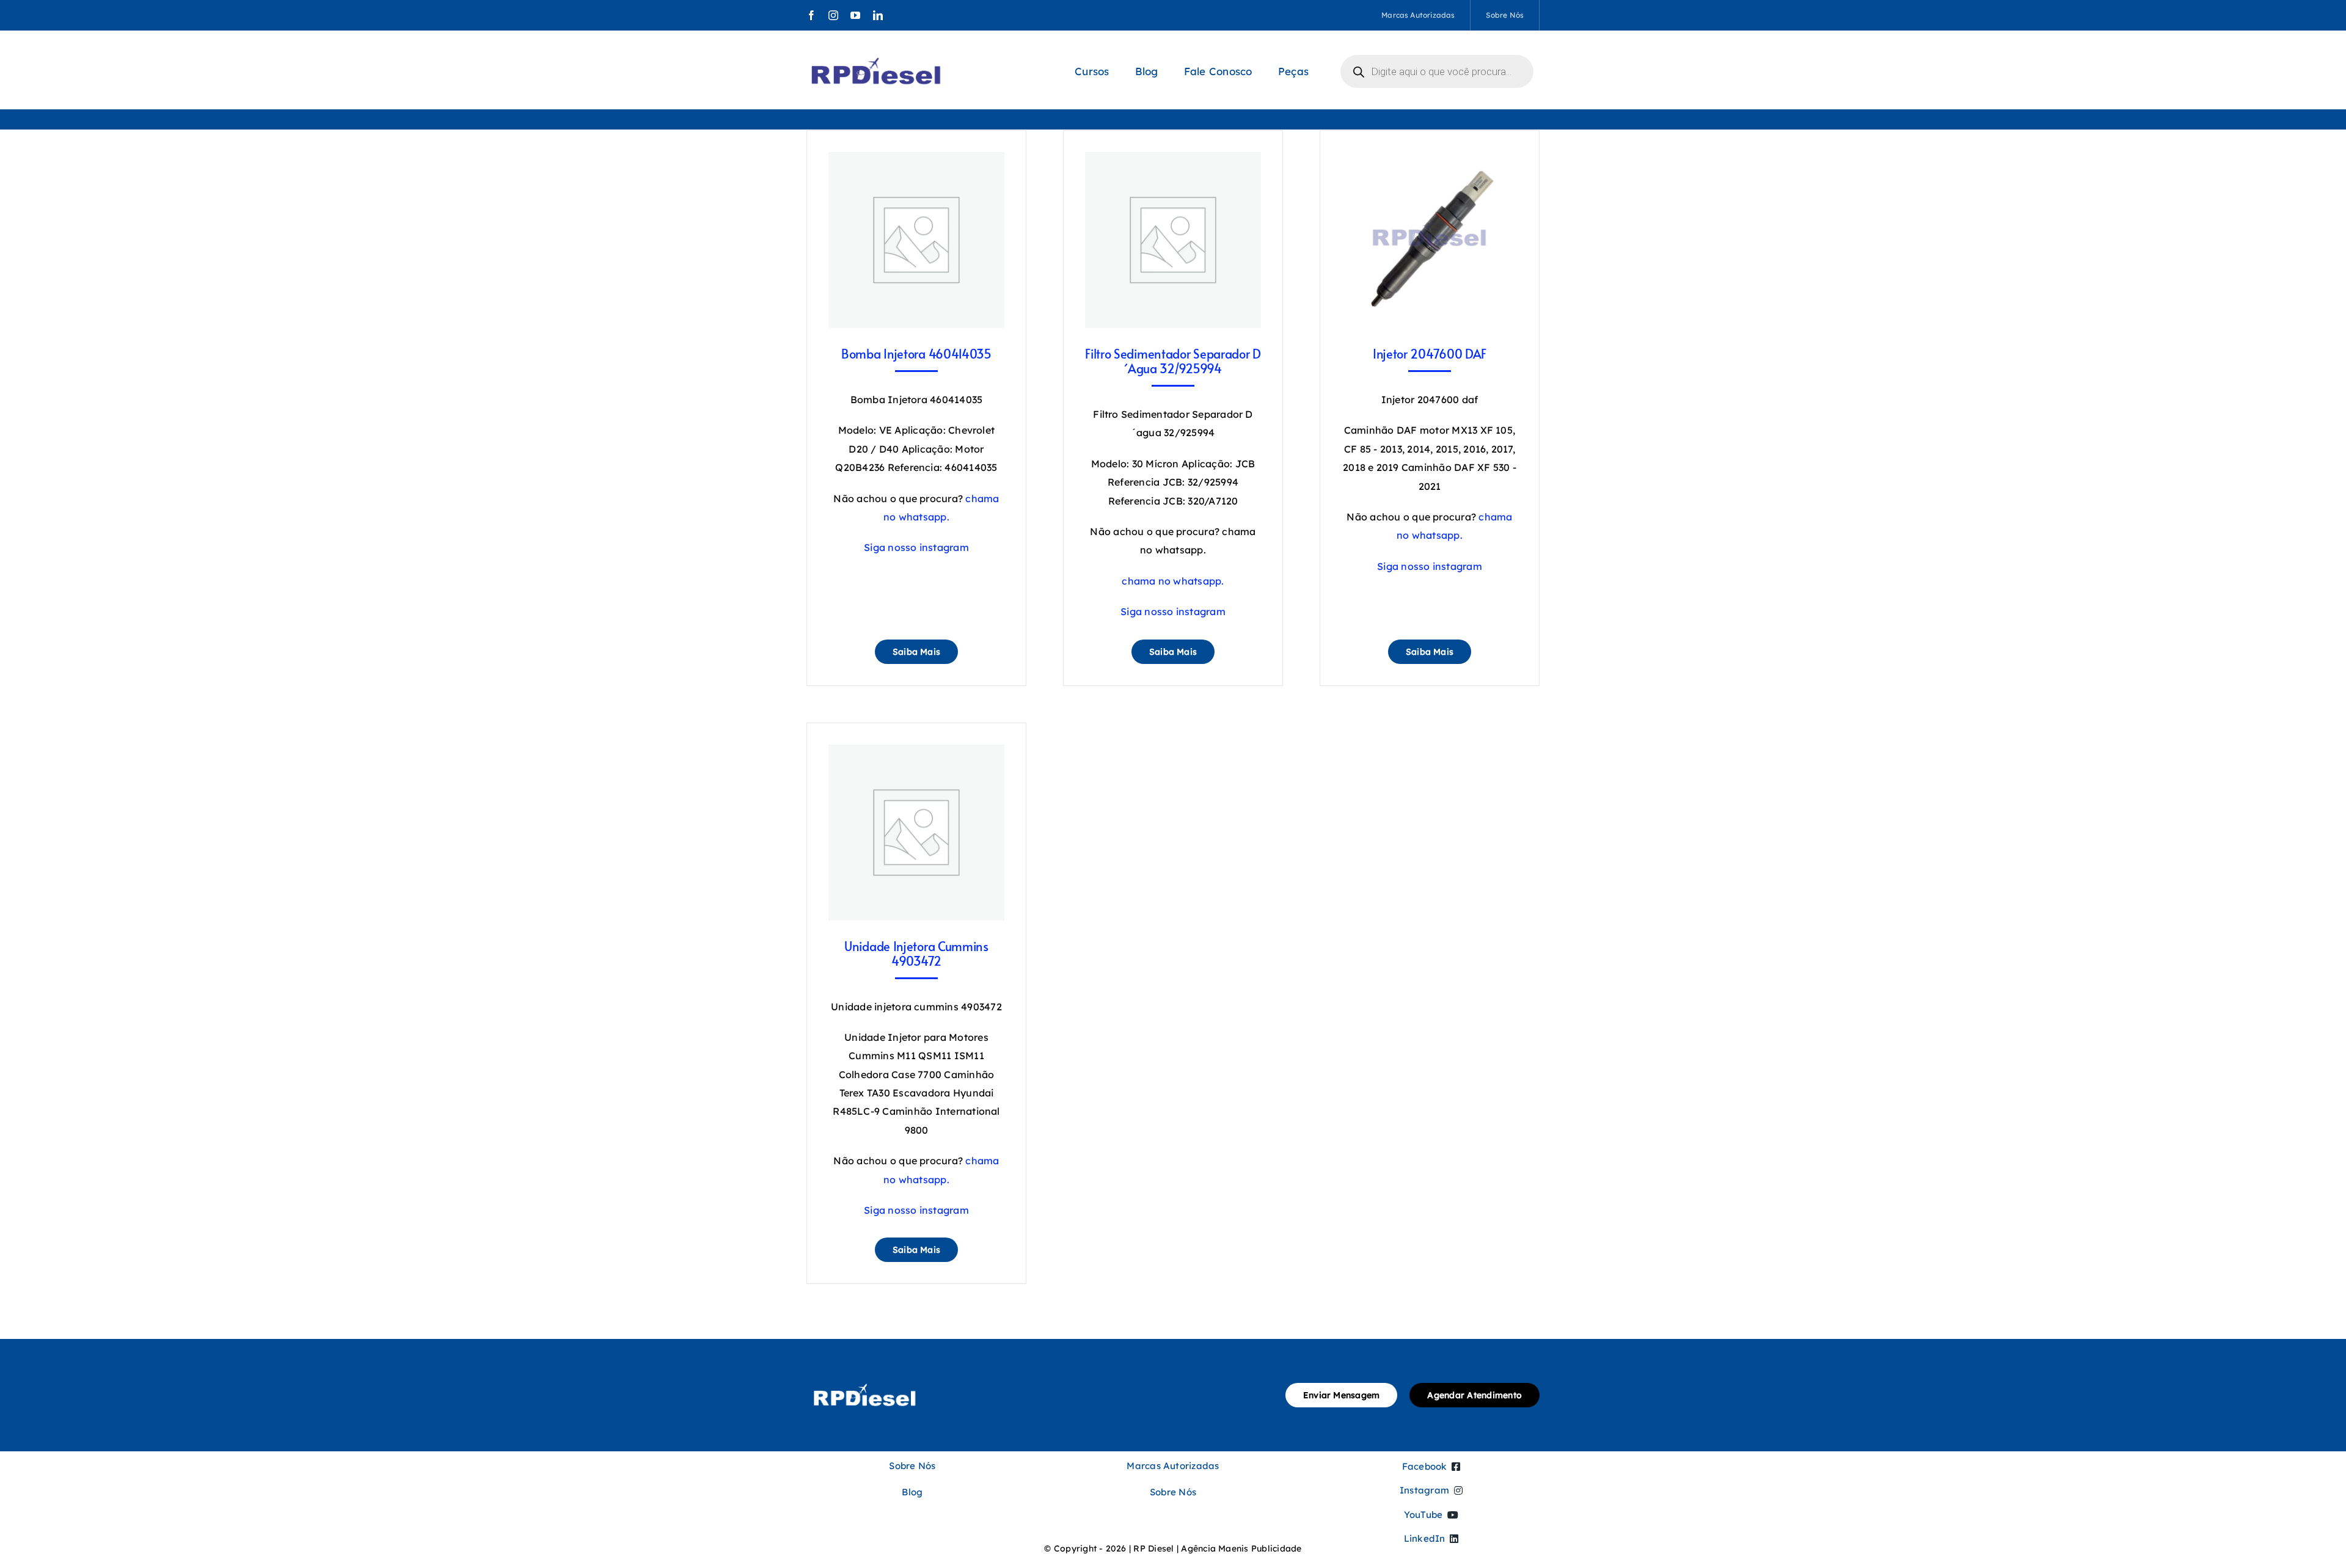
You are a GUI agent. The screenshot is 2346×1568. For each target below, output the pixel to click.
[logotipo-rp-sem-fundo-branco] (864, 1380)
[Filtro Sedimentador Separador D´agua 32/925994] (1173, 161)
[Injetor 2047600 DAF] (1430, 161)
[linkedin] (878, 15)
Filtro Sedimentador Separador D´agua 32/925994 (1173, 361)
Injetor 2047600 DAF (1430, 354)
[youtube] (855, 15)
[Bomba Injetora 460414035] (916, 161)
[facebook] (811, 15)
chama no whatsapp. (1173, 581)
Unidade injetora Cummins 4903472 (916, 954)
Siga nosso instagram (916, 547)
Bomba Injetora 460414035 (916, 354)
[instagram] (833, 15)
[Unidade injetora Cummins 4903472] (916, 754)
